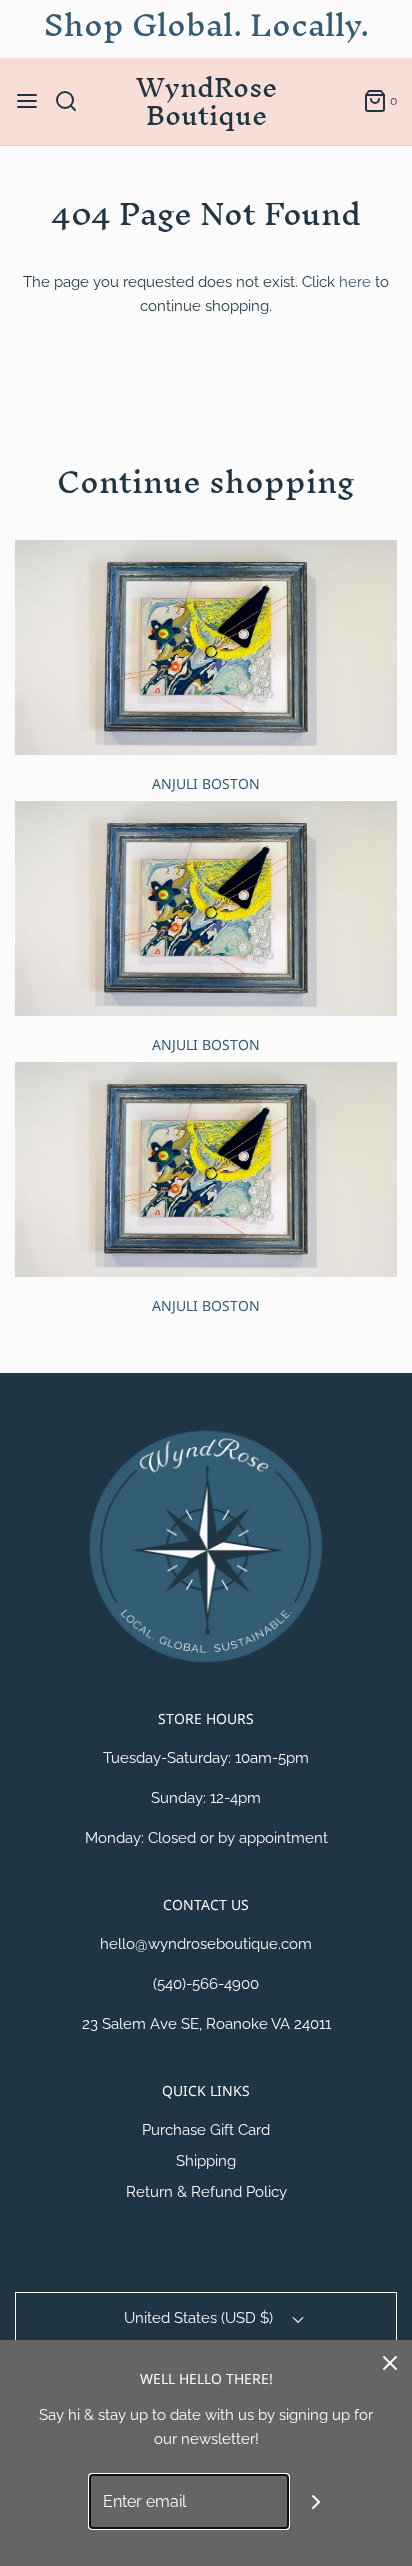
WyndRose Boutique (206, 102)
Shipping (206, 2161)
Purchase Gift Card (206, 2130)
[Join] (316, 2501)
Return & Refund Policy (206, 2192)
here (355, 282)
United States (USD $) (200, 2318)
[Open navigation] (27, 101)
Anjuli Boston (206, 783)
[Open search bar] (73, 101)
